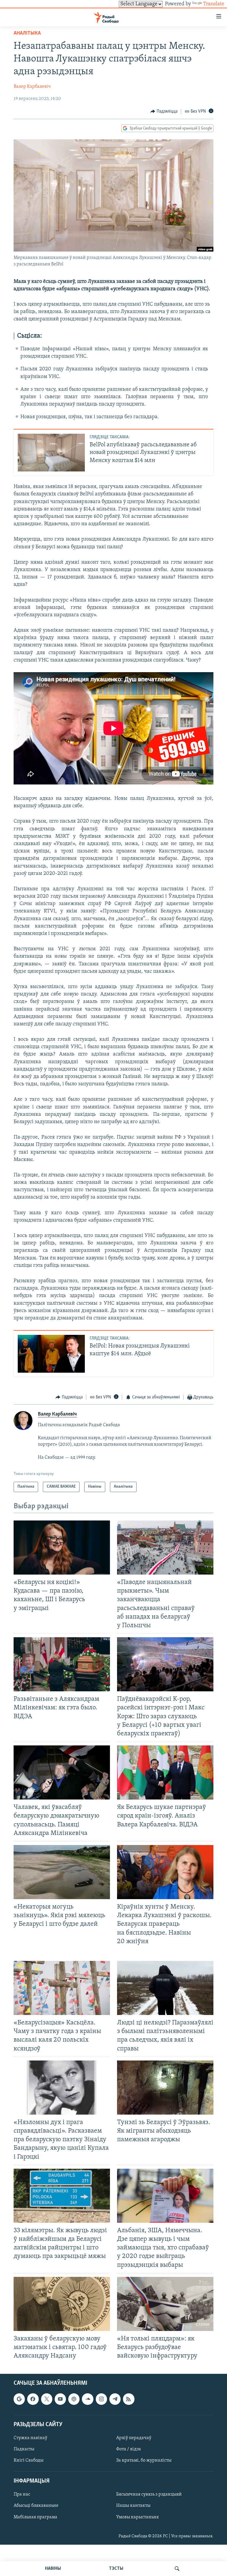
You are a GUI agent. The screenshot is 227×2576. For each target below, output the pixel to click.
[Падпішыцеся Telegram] (115, 2399)
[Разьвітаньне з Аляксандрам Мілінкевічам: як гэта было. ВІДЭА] (62, 1664)
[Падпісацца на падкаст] (74, 2399)
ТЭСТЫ (116, 2569)
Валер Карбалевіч (32, 87)
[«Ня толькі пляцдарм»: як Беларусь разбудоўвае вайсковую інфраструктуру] (165, 2304)
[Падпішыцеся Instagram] (101, 2399)
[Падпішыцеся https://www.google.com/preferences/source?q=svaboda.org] (19, 2399)
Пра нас (22, 2495)
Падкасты (24, 2449)
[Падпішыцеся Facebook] (33, 2399)
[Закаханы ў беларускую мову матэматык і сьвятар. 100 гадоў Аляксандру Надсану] (62, 2304)
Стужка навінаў (30, 2438)
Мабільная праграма (35, 2517)
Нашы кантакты (133, 2506)
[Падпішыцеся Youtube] (60, 2399)
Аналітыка (27, 33)
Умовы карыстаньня (137, 2517)
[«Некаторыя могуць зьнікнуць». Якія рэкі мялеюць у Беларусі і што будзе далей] (62, 1872)
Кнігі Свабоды (29, 2460)
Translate (214, 4)
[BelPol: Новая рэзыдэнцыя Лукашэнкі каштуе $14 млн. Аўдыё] (51, 1354)
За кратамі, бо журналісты (144, 2460)
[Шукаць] (177, 2569)
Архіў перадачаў (134, 2438)
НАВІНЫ (53, 2569)
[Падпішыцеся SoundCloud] (87, 2399)
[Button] (164, 111)
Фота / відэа (129, 2449)
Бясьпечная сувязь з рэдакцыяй (149, 2495)
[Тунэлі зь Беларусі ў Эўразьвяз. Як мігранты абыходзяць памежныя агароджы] (165, 2088)
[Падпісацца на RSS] (129, 2399)
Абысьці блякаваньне (36, 2506)
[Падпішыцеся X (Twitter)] (47, 2399)
